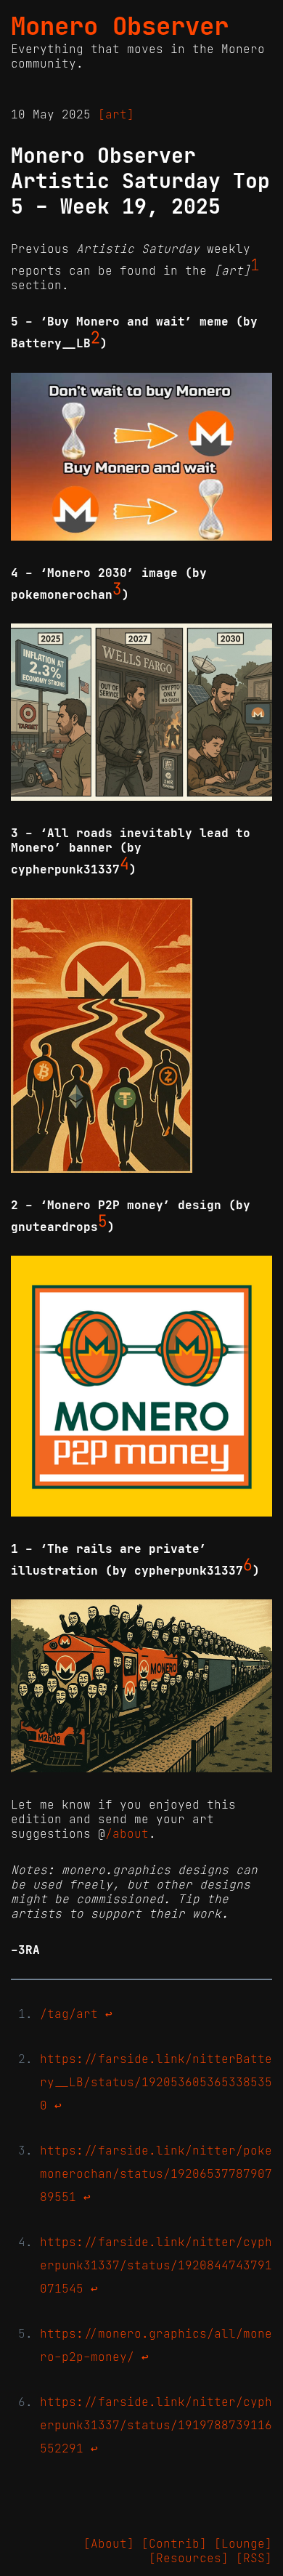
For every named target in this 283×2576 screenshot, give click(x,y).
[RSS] (254, 2558)
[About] (109, 2543)
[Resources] (189, 2558)
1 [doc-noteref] (255, 265)
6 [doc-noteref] (248, 1565)
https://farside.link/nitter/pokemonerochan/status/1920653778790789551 (156, 2173)
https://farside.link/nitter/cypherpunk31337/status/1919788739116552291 (156, 2425)
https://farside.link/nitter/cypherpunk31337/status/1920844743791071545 (156, 2265)
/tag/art (69, 2014)
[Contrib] (174, 2543)
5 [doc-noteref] (103, 1222)
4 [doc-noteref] (124, 864)
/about (127, 1833)
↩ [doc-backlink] (109, 2014)
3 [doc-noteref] (117, 589)
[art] (116, 114)
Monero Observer (120, 26)
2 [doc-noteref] (95, 338)
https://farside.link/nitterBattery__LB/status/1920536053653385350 (156, 2082)
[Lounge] (243, 2543)
